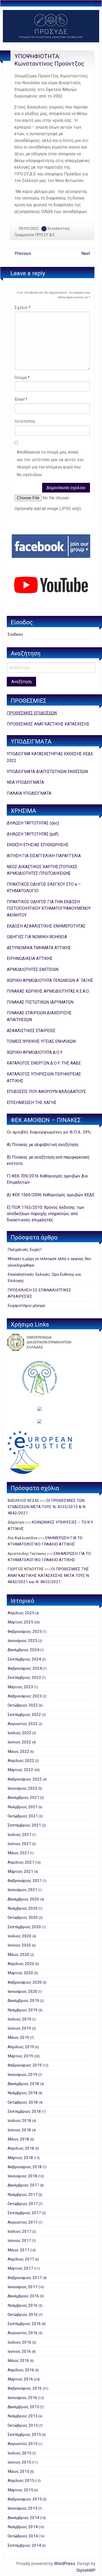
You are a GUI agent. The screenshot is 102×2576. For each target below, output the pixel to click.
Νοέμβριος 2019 (23, 2010)
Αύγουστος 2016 (23, 2333)
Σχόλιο (23, 308)
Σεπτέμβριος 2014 (24, 2545)
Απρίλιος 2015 (21, 2481)
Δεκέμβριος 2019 (23, 2001)
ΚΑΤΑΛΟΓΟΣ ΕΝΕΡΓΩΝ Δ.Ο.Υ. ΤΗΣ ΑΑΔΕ (44, 1063)
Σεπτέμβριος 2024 (24, 1659)
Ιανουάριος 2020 (22, 1991)
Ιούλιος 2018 (19, 2121)
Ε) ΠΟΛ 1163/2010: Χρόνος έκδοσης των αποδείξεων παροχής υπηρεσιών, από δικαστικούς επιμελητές (46, 1214)
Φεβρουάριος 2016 (25, 2388)
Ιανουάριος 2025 (22, 1641)
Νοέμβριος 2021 (23, 1807)
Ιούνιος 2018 (19, 2130)
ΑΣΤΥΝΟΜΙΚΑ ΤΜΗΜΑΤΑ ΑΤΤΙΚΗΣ (39, 948)
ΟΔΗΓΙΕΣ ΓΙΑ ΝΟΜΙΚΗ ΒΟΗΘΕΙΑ (37, 937)
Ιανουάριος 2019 (22, 2075)
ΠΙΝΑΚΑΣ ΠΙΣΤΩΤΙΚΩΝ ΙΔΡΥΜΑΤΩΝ (40, 1002)
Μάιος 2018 (18, 2139)
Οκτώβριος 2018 (23, 2102)
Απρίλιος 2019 (21, 2047)
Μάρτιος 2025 (20, 1622)
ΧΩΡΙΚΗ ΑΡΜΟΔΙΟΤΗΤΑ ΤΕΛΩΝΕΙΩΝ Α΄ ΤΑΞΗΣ (50, 980)
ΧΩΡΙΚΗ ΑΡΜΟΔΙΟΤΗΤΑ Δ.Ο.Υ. (35, 1052)
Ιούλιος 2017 (19, 2231)
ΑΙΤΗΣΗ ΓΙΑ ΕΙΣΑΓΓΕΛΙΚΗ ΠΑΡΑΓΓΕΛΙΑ (44, 856)
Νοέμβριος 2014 (23, 2527)
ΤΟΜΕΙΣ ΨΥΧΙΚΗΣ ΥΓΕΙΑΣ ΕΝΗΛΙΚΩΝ (41, 1041)
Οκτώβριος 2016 (23, 2315)
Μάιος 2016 (18, 2361)
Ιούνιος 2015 (19, 2462)
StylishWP (86, 2570)
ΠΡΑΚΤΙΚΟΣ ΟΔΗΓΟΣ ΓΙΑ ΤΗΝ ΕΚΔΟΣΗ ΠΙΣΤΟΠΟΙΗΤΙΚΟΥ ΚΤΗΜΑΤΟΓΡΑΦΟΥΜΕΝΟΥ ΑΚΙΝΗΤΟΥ (49, 908)
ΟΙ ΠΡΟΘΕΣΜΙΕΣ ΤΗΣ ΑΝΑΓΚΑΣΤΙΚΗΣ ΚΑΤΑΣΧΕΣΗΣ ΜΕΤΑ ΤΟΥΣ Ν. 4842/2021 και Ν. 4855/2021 (49, 1575)
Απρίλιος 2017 (21, 2259)
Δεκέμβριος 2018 (23, 2084)
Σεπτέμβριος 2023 (24, 1678)
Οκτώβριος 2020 (23, 1917)
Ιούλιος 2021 (19, 1835)
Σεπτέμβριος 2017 (24, 2213)
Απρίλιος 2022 (21, 1761)
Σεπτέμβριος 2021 (24, 1825)
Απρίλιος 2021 (21, 1862)
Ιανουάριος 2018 (22, 2176)
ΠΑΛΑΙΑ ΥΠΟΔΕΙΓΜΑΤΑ (29, 793)
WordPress (65, 2564)
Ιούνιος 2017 (19, 2241)
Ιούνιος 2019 (19, 2028)
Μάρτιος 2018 (20, 2158)
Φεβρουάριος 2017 (25, 2278)
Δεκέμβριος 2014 (23, 2518)
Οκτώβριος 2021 (23, 1816)
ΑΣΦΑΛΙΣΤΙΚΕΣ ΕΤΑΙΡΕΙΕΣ (31, 1031)
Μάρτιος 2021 (20, 1871)
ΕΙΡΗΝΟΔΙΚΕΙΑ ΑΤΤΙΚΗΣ (30, 958)
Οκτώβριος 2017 (23, 2204)
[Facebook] (51, 546)
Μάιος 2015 (18, 2471)
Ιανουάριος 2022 (22, 1788)
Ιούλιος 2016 (19, 2342)
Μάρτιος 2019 (20, 2056)
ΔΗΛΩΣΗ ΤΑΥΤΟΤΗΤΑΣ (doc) (33, 823)
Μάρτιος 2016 (20, 2379)
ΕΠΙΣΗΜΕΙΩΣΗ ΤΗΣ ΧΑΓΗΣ (32, 1103)
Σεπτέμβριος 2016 (24, 2324)
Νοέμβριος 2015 (23, 2416)
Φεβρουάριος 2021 (25, 1881)
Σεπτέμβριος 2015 (24, 2435)
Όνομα (22, 378)
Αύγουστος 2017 (23, 2222)
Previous (23, 253)
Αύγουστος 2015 (23, 2444)
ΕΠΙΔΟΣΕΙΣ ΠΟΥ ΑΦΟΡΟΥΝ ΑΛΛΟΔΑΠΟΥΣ (46, 1092)
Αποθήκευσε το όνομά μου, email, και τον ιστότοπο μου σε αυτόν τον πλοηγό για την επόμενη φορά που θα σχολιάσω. (50, 463)
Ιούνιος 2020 (19, 1945)
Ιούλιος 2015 (19, 2453)
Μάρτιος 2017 (20, 2268)
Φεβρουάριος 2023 (25, 1696)
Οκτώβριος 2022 (23, 1705)
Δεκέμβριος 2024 (23, 1650)
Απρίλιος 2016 (21, 2370)
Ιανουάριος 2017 (22, 2287)
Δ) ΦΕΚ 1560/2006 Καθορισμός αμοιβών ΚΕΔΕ (51, 1195)
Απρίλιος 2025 (21, 1613)
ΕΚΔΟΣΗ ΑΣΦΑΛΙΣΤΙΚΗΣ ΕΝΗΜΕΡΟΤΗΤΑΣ (46, 926)
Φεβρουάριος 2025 (25, 1632)
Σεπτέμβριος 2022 (24, 1715)
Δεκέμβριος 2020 (23, 1899)
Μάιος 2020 (18, 1955)
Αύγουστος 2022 (23, 1724)
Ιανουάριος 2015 (22, 2508)
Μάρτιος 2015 (20, 2490)
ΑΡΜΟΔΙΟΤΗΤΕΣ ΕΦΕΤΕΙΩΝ (33, 969)
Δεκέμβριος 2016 (23, 2296)
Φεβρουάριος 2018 (25, 2167)
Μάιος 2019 (18, 2037)
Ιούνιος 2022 (19, 1742)
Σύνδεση (15, 634)
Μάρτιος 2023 (20, 1687)
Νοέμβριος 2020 (23, 1908)
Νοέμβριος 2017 (23, 2195)
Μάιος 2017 (18, 2250)
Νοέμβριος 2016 (23, 2305)
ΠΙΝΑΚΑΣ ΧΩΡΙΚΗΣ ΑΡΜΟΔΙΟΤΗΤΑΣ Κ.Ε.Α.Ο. (48, 991)
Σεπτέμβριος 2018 (24, 2111)
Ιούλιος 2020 (19, 1936)
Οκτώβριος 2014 (23, 2536)
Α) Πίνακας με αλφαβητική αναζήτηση (42, 1145)
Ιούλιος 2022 (19, 1733)
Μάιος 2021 (18, 1853)
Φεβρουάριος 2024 (25, 1668)
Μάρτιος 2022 (20, 1770)
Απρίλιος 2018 (21, 2148)
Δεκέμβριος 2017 (23, 2185)
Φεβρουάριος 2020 (25, 1982)
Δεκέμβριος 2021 (23, 1798)
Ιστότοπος (25, 421)
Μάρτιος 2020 (20, 1973)
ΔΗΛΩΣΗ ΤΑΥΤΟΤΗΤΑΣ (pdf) (33, 834)
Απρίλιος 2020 (21, 1964)
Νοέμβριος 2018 (23, 2093)
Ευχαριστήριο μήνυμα (26, 1306)
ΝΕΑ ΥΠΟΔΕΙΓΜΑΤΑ (25, 782)
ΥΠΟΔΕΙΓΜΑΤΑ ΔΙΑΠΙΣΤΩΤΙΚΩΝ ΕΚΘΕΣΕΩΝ (47, 772)
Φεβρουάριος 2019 (25, 2065)
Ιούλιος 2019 (19, 2019)
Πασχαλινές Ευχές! (24, 1250)
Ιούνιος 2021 (19, 1844)
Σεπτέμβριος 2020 (24, 1927)
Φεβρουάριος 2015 (25, 2499)
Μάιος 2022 (18, 1751)
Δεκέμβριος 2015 (23, 2407)
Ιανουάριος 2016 (22, 2398)
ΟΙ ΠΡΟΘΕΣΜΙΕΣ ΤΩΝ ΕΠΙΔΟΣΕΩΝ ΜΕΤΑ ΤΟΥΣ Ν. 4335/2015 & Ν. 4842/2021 (47, 1507)
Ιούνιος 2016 (19, 2351)
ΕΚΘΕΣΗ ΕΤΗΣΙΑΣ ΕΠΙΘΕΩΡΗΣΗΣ (38, 845)
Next (86, 253)
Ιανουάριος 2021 (22, 1890)
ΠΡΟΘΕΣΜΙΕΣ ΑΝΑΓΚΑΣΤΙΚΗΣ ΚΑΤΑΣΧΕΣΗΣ (48, 724)
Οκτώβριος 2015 (23, 2425)
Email (21, 399)
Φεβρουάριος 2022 (25, 1779)
